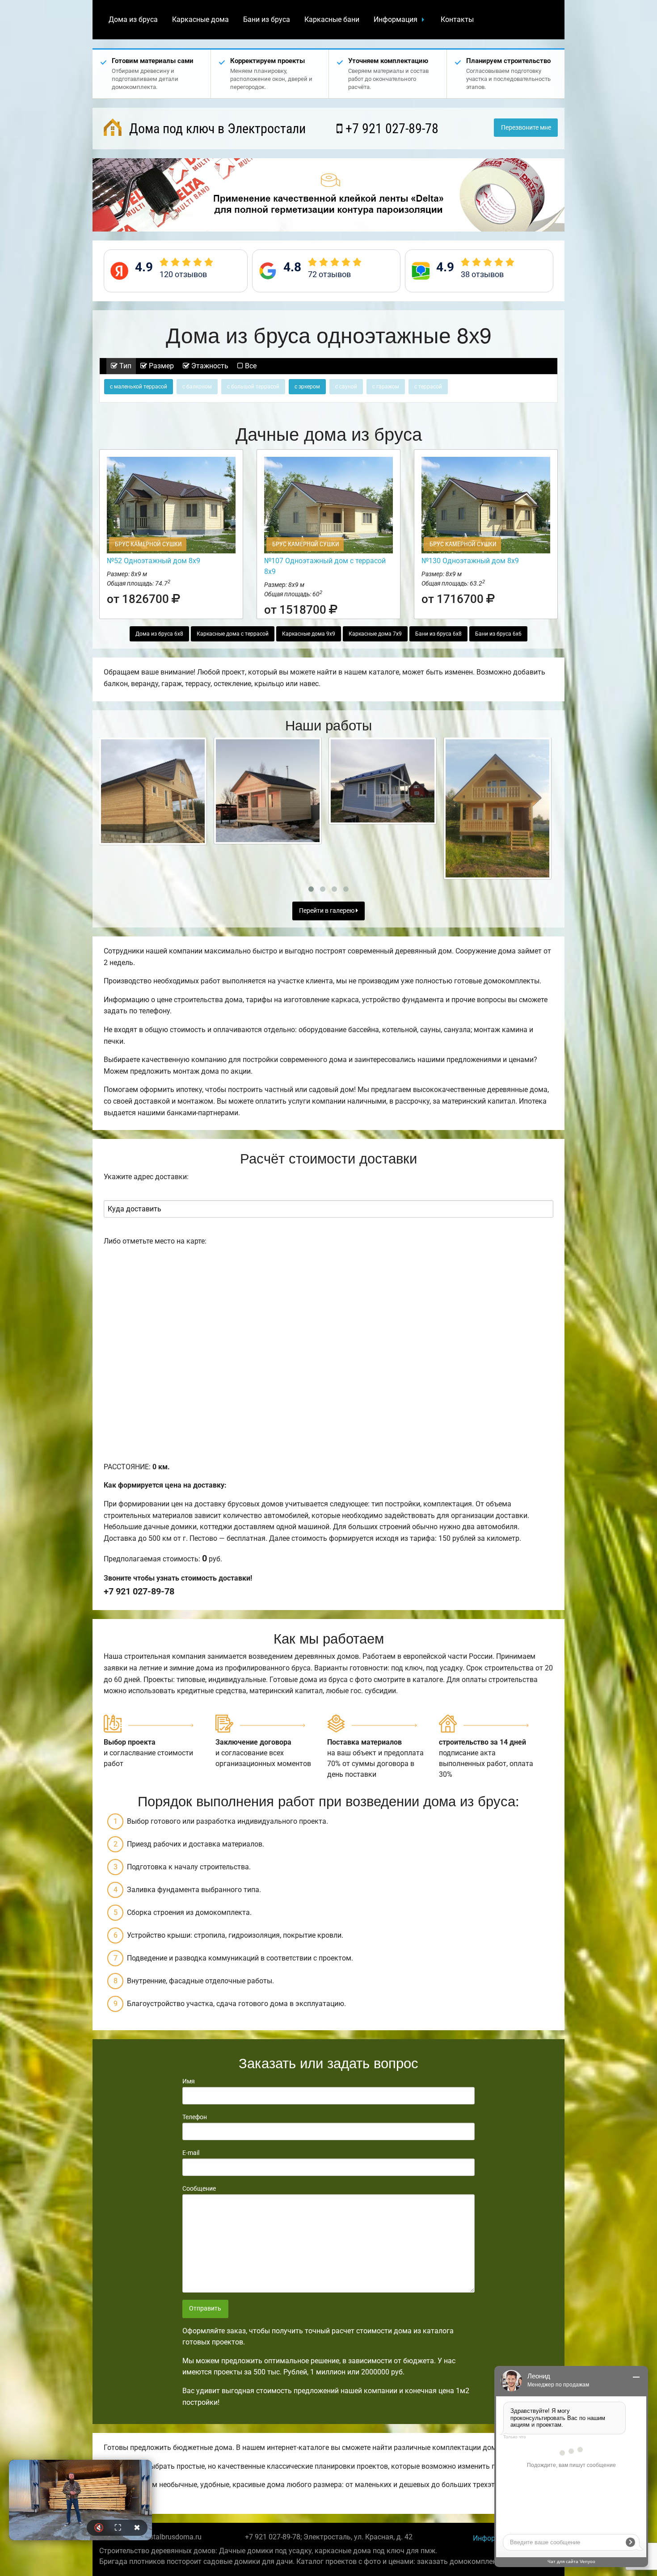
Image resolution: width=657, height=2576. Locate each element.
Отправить (205, 2308)
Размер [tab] (160, 366)
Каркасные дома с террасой (233, 634)
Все (250, 366)
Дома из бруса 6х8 (159, 634)
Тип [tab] (124, 366)
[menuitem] (133, 20)
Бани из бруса (267, 19)
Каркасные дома (200, 19)
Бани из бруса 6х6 (498, 634)
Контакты (457, 19)
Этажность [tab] (209, 366)
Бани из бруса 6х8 (438, 634)
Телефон (195, 2117)
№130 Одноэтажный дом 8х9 (470, 561)
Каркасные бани (332, 19)
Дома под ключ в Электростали (216, 129)
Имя (189, 2081)
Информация (396, 19)
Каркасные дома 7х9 (375, 634)
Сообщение (199, 2188)
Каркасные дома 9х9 (309, 634)
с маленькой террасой (139, 387)
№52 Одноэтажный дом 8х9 (154, 561)
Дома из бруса (133, 19)
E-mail (191, 2153)
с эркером (307, 387)
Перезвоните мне (526, 128)
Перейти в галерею (327, 911)
